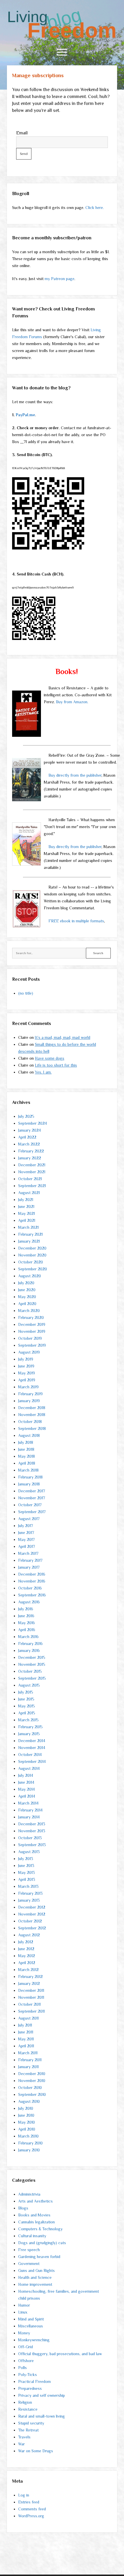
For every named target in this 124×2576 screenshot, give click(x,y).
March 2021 (28, 1227)
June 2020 (27, 1290)
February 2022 (31, 1151)
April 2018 (27, 1463)
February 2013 (30, 1893)
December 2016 (32, 1574)
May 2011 (26, 2039)
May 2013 (27, 1872)
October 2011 (29, 2004)
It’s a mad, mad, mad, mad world (63, 1037)
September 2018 (32, 1428)
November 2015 (32, 1664)
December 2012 (32, 1907)
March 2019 (28, 1387)
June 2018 (26, 1449)
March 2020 (29, 1311)
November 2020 (32, 1255)
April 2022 (27, 1137)
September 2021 (32, 1186)
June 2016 (26, 1616)
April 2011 (26, 2046)
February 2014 (30, 1810)
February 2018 (30, 1477)
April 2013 (27, 1879)
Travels (24, 2437)
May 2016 (27, 1623)
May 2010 (27, 2122)
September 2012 (32, 1928)
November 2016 (32, 1581)
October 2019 (30, 1338)
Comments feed (32, 2509)
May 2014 (27, 1789)
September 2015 (32, 1678)
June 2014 (26, 1782)
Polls (22, 2368)
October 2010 (30, 2088)
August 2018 (29, 1435)
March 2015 (28, 1720)
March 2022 (29, 1144)
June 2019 (26, 1366)
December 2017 (32, 1491)
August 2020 (30, 1276)
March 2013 (28, 1886)
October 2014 (30, 1755)
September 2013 (32, 1845)
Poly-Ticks (28, 2375)
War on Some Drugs (36, 2451)
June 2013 (26, 1866)
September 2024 (33, 1123)
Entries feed (29, 2502)
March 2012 (28, 1970)
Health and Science (35, 2277)
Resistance (28, 2409)
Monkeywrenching (34, 2340)
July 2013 (26, 1859)
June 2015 (26, 1699)
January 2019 (29, 1401)
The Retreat (28, 2430)
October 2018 (30, 1422)
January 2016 (29, 1650)
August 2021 (29, 1193)
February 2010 (30, 2143)
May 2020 (27, 1297)
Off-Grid (26, 2347)
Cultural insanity (32, 2236)
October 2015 (30, 1671)
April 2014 (27, 1796)
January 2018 (29, 1484)
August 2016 (29, 1602)
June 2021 (26, 1206)
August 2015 (29, 1685)
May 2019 (27, 1373)
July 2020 (26, 1283)
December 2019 (32, 1324)
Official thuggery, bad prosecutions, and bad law (60, 2354)
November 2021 (32, 1172)
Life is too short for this (56, 1065)
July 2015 (26, 1692)
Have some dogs (50, 1058)
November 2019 (32, 1331)
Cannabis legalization (36, 2222)
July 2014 (26, 1775)
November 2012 (32, 1914)
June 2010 (26, 2115)
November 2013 (32, 1831)
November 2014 (32, 1748)
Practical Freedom (34, 2381)
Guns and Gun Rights (36, 2270)
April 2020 (27, 1304)
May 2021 (27, 1213)
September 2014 (32, 1761)
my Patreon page (60, 279)
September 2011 (31, 2011)
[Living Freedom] (62, 38)
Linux (23, 2312)
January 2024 (30, 1130)
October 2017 (30, 1505)
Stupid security (31, 2423)
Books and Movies (34, 2215)
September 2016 (32, 1595)
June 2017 (26, 1533)
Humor (24, 2305)
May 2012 (27, 1956)
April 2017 (27, 1546)
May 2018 (27, 1456)
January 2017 (29, 1567)
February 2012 (30, 1977)
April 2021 (27, 1220)
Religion (25, 2402)
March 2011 (28, 2053)
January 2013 (29, 1900)
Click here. (95, 208)
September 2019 (32, 1345)
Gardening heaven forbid (39, 2257)
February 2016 (30, 1644)
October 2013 (30, 1838)
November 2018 (32, 1415)
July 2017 (26, 1526)
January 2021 (29, 1241)
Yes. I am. (43, 1072)
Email (22, 133)
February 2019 (30, 1394)
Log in (24, 2495)
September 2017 (32, 1512)
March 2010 (28, 2136)
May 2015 (27, 1706)
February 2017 (30, 1560)
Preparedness (30, 2388)
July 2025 (26, 1116)
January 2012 (29, 1983)
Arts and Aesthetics (35, 2201)
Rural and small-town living (42, 2416)
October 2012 (30, 1921)
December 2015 (32, 1657)
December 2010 (32, 2074)
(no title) (26, 993)
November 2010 (32, 2081)
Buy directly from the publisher (75, 775)
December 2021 (32, 1165)
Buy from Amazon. (72, 702)
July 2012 (26, 1942)
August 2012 (29, 1935)
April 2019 (27, 1380)
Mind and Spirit (31, 2319)
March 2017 (28, 1553)
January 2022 (30, 1158)
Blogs (23, 2208)
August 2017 (29, 1519)
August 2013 (29, 1852)
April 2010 (27, 2129)
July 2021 (26, 1200)
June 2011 (26, 2032)
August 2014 (29, 1768)
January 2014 (29, 1817)
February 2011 (30, 2060)
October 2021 (30, 1179)
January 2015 (29, 1734)
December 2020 (32, 1248)
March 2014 (28, 1803)
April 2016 (27, 1630)
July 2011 (25, 2025)
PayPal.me (26, 415)
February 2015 (30, 1727)
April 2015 (27, 1713)
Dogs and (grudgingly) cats (42, 2243)
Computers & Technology (40, 2229)
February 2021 (30, 1234)
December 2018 (32, 1408)
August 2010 (29, 2101)
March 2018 (28, 1470)
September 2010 (32, 2094)
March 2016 (28, 1637)
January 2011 (28, 2067)
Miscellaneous (31, 2326)
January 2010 (29, 2150)
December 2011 (31, 1990)
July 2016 (26, 1609)
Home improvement (35, 2284)
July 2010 (26, 2108)
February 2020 (31, 1317)
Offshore (26, 2361)
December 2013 (32, 1824)
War (21, 2444)
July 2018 (26, 1442)
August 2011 (28, 2018)
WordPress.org (31, 2516)
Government (29, 2264)
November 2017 (32, 1498)
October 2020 (31, 1262)
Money (24, 2333)
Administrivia (29, 2194)
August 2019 (29, 1352)
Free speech (29, 2250)
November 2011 (31, 1997)
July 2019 (26, 1359)
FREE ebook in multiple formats (76, 921)
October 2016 (30, 1588)
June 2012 (26, 1949)
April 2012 (27, 1963)
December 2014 (32, 1741)
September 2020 (33, 1269)
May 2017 (26, 1539)
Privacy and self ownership (42, 2395)
